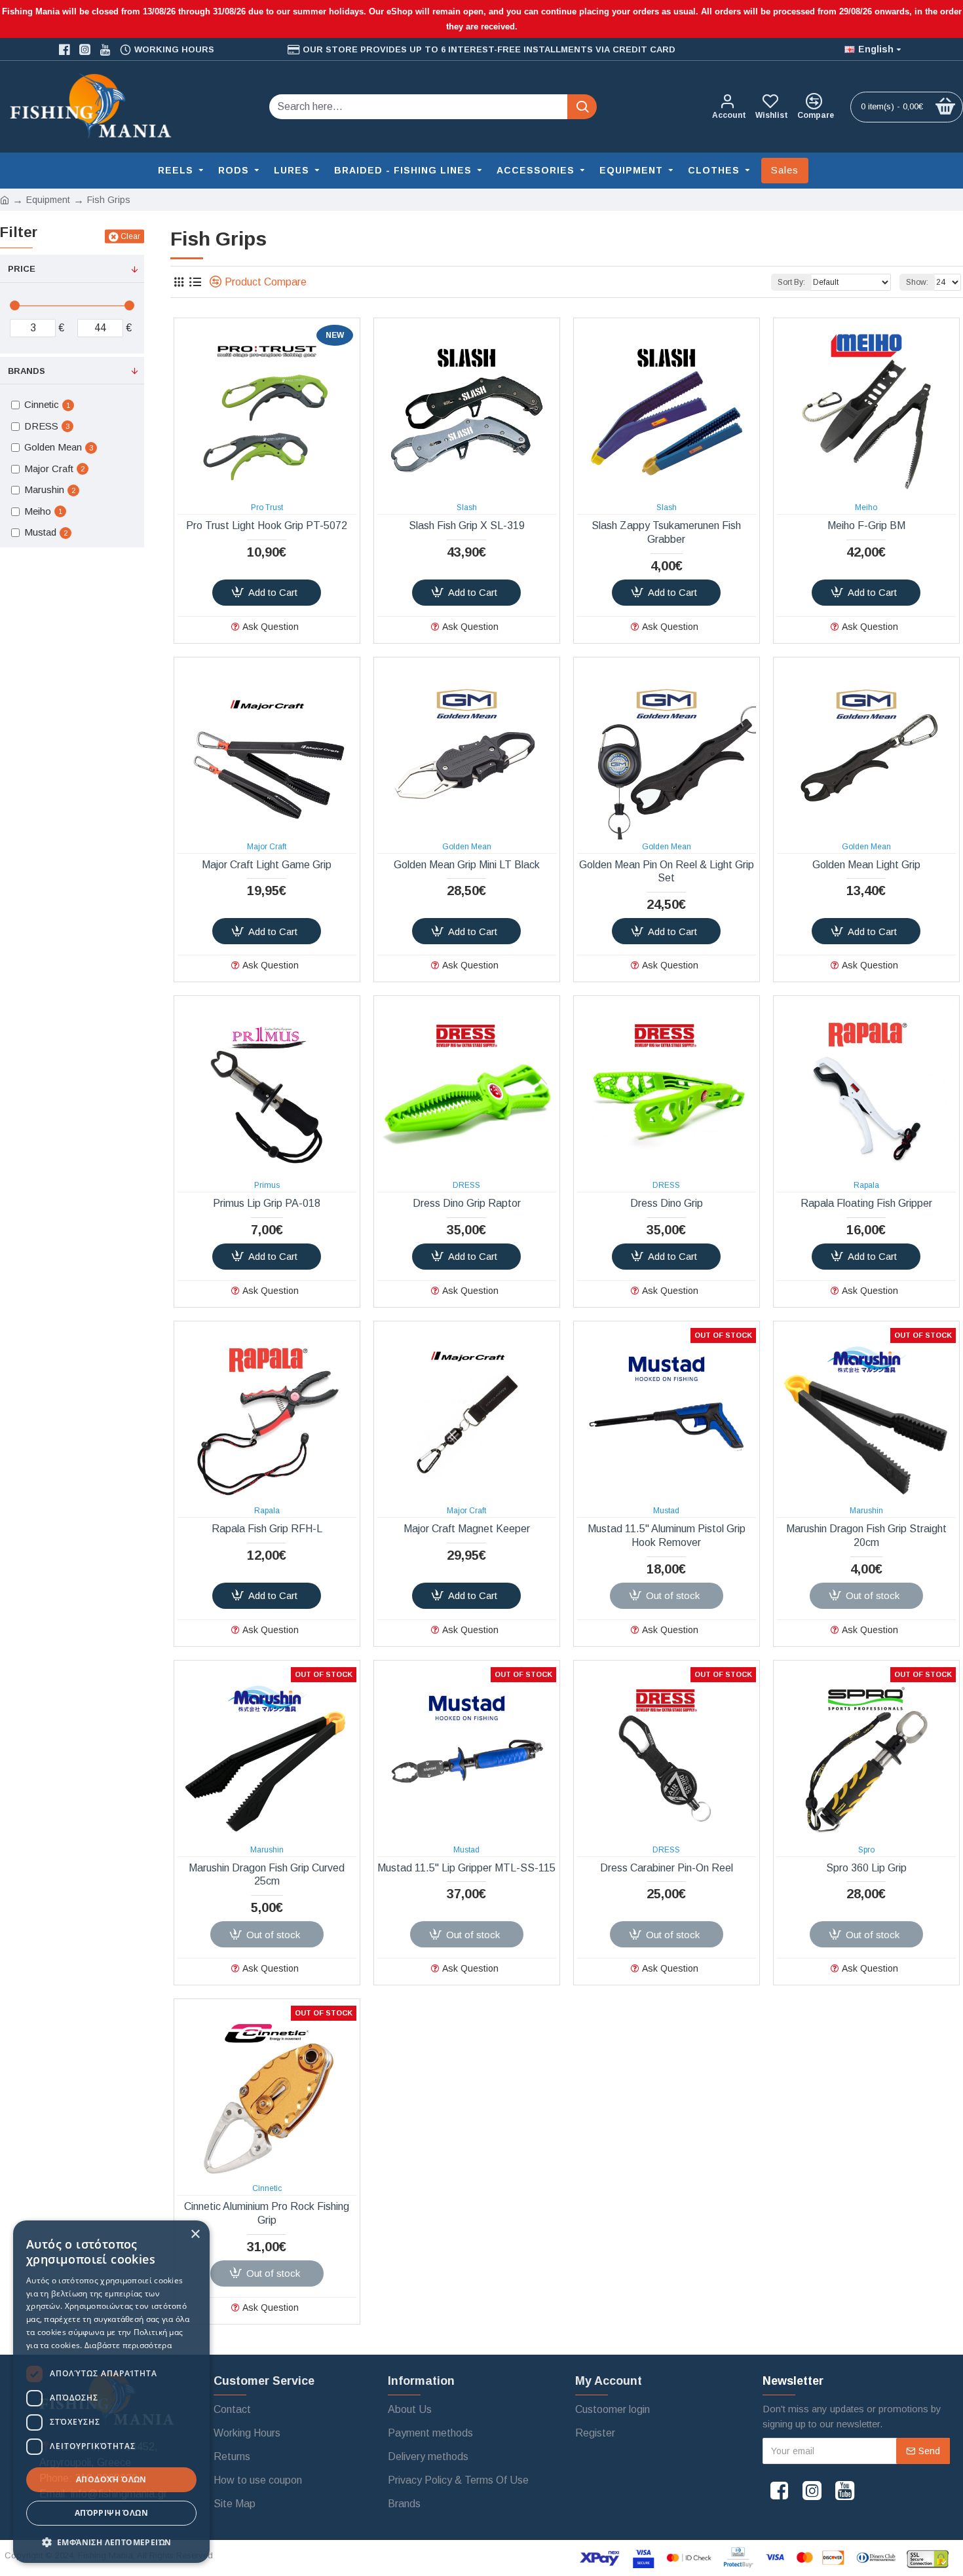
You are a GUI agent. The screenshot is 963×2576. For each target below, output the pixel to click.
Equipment (48, 200)
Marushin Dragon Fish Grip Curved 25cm (267, 1875)
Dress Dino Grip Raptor (467, 1203)
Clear (130, 236)
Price (22, 269)
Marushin (866, 1511)
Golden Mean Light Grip (866, 865)
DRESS (466, 1185)
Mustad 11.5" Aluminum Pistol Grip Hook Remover (667, 1536)
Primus (267, 1185)
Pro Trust (267, 507)
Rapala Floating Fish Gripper (866, 1203)
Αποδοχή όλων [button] (111, 2479)
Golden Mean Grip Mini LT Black (467, 865)
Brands (27, 371)
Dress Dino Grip (667, 1203)
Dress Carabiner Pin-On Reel (667, 1868)
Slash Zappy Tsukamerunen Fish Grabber (666, 532)
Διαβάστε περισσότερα (128, 2345)
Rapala (866, 1185)
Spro (866, 1850)
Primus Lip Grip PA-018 (267, 1203)
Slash (467, 507)
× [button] (195, 2235)
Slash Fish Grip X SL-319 (467, 525)
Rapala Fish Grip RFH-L (267, 1529)
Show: (917, 282)
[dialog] (111, 2392)
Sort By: (791, 282)
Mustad (666, 1511)
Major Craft (267, 847)
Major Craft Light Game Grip (267, 865)
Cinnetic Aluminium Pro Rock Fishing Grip (267, 2213)
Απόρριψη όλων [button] (111, 2513)
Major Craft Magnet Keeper (467, 1529)
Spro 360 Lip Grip (866, 1868)
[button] (111, 2542)
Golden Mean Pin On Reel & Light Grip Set (667, 872)
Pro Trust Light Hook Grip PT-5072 (267, 525)
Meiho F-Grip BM (866, 525)
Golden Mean (467, 847)
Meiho (866, 507)
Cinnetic (267, 2188)
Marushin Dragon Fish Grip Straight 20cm (866, 1536)
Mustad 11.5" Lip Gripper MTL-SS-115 (466, 1868)
